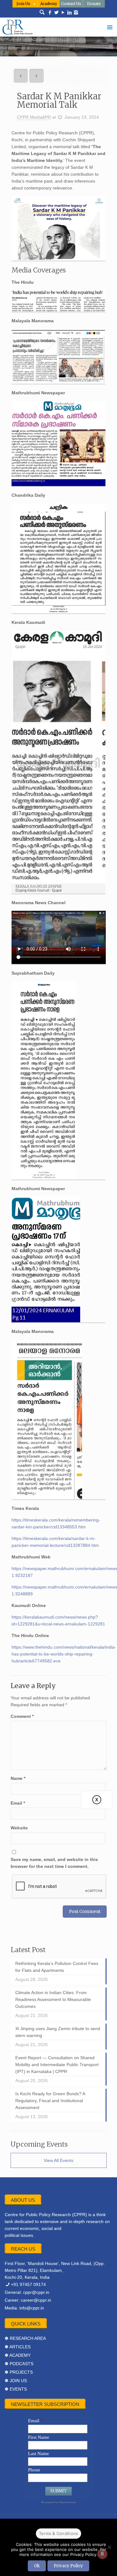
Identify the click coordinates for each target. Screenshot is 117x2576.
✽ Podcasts (19, 2364)
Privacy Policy (68, 2566)
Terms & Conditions (59, 2533)
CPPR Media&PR (34, 117)
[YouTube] (63, 13)
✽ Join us (16, 2381)
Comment (22, 1716)
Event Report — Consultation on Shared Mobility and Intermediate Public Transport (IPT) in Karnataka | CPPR (57, 2065)
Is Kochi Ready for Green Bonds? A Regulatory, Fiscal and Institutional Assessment (50, 2101)
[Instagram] (76, 13)
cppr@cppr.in (36, 2292)
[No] (109, 2547)
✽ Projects (19, 2372)
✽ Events (16, 2389)
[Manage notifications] (102, 2554)
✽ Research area (25, 2338)
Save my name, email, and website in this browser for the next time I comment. (54, 1863)
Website (19, 1828)
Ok (37, 2566)
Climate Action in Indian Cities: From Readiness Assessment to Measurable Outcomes (53, 1999)
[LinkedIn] (69, 13)
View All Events (58, 2160)
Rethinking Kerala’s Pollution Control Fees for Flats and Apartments (57, 1967)
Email (18, 1803)
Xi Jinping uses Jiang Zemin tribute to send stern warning (58, 2032)
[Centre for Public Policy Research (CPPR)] (59, 27)
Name (18, 1778)
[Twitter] (56, 13)
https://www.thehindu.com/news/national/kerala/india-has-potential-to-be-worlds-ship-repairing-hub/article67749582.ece (64, 1654)
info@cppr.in (32, 2308)
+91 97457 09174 (28, 2284)
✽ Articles (18, 2347)
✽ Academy (18, 2355)
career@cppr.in (36, 2300)
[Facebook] (50, 13)
